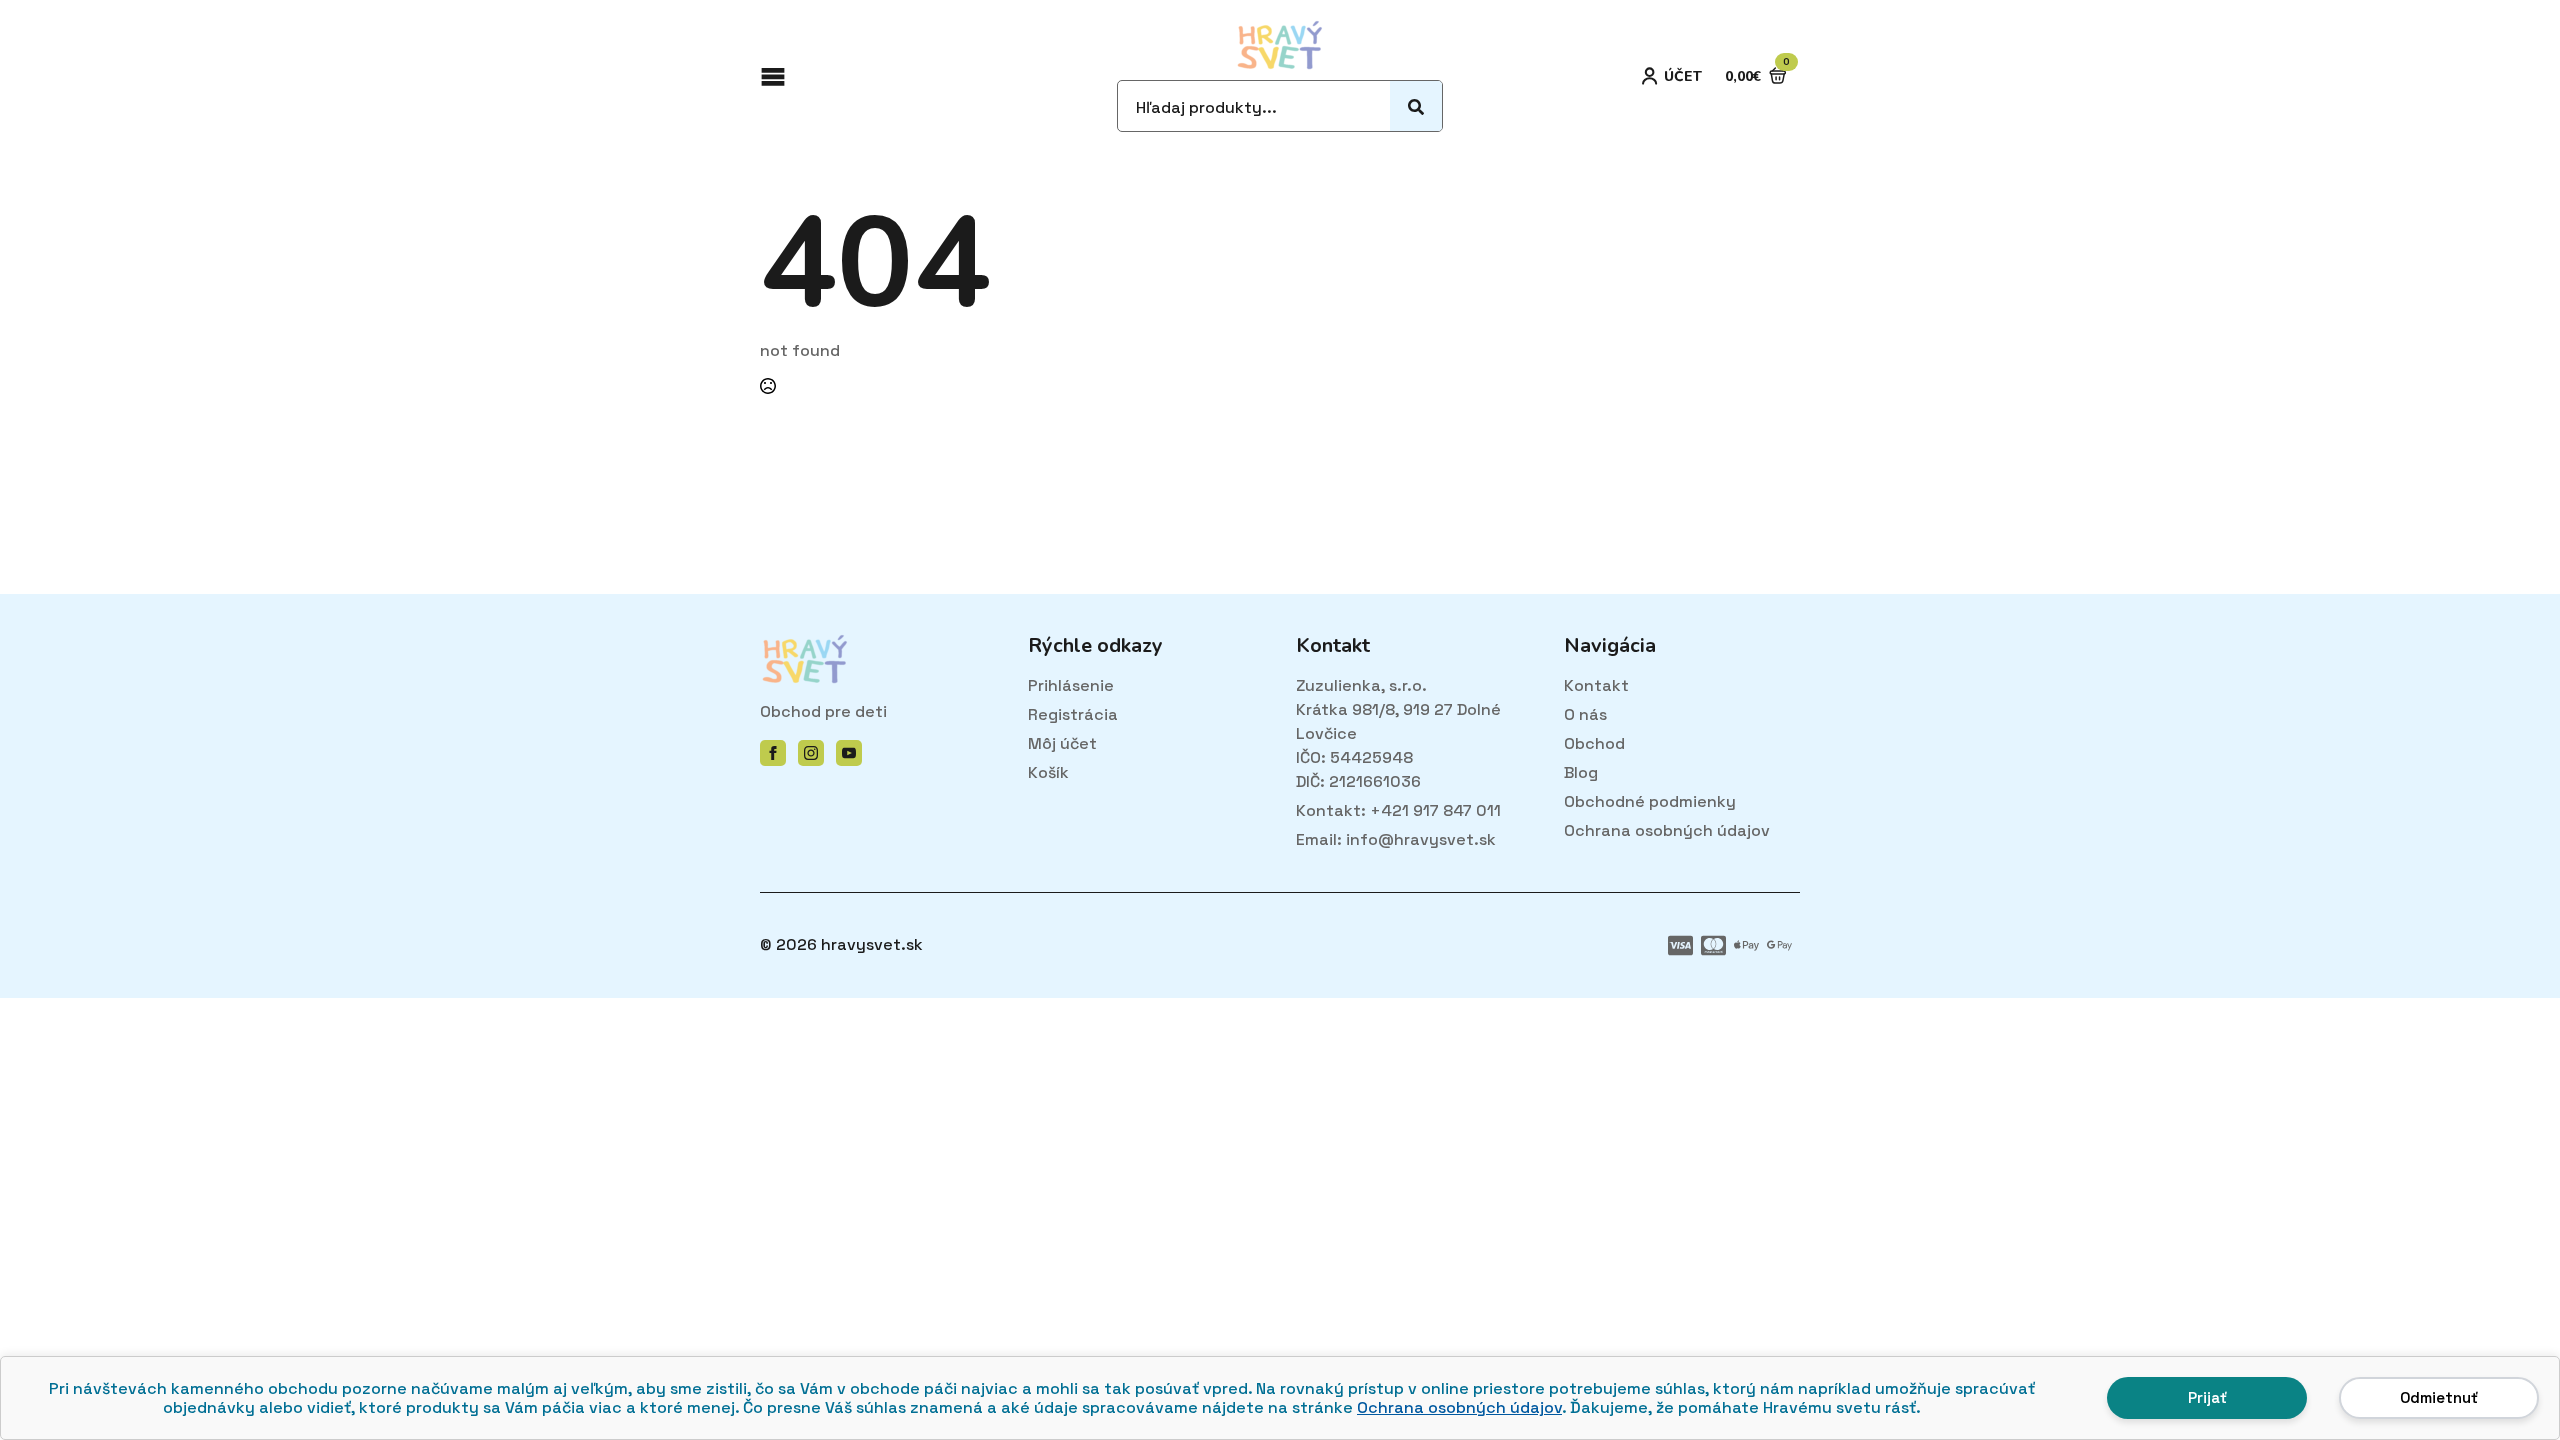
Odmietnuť (2439, 1397)
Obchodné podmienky (1650, 801)
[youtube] (849, 753)
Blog (1581, 772)
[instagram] (811, 753)
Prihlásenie (1071, 685)
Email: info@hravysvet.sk (1396, 839)
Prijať (2207, 1397)
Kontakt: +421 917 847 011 (1398, 810)
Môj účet (1062, 743)
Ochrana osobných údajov (1459, 1407)
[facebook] (773, 753)
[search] (1416, 107)
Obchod (1594, 743)
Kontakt (1596, 685)
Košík (1048, 772)
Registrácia (1073, 714)
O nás (1585, 714)
